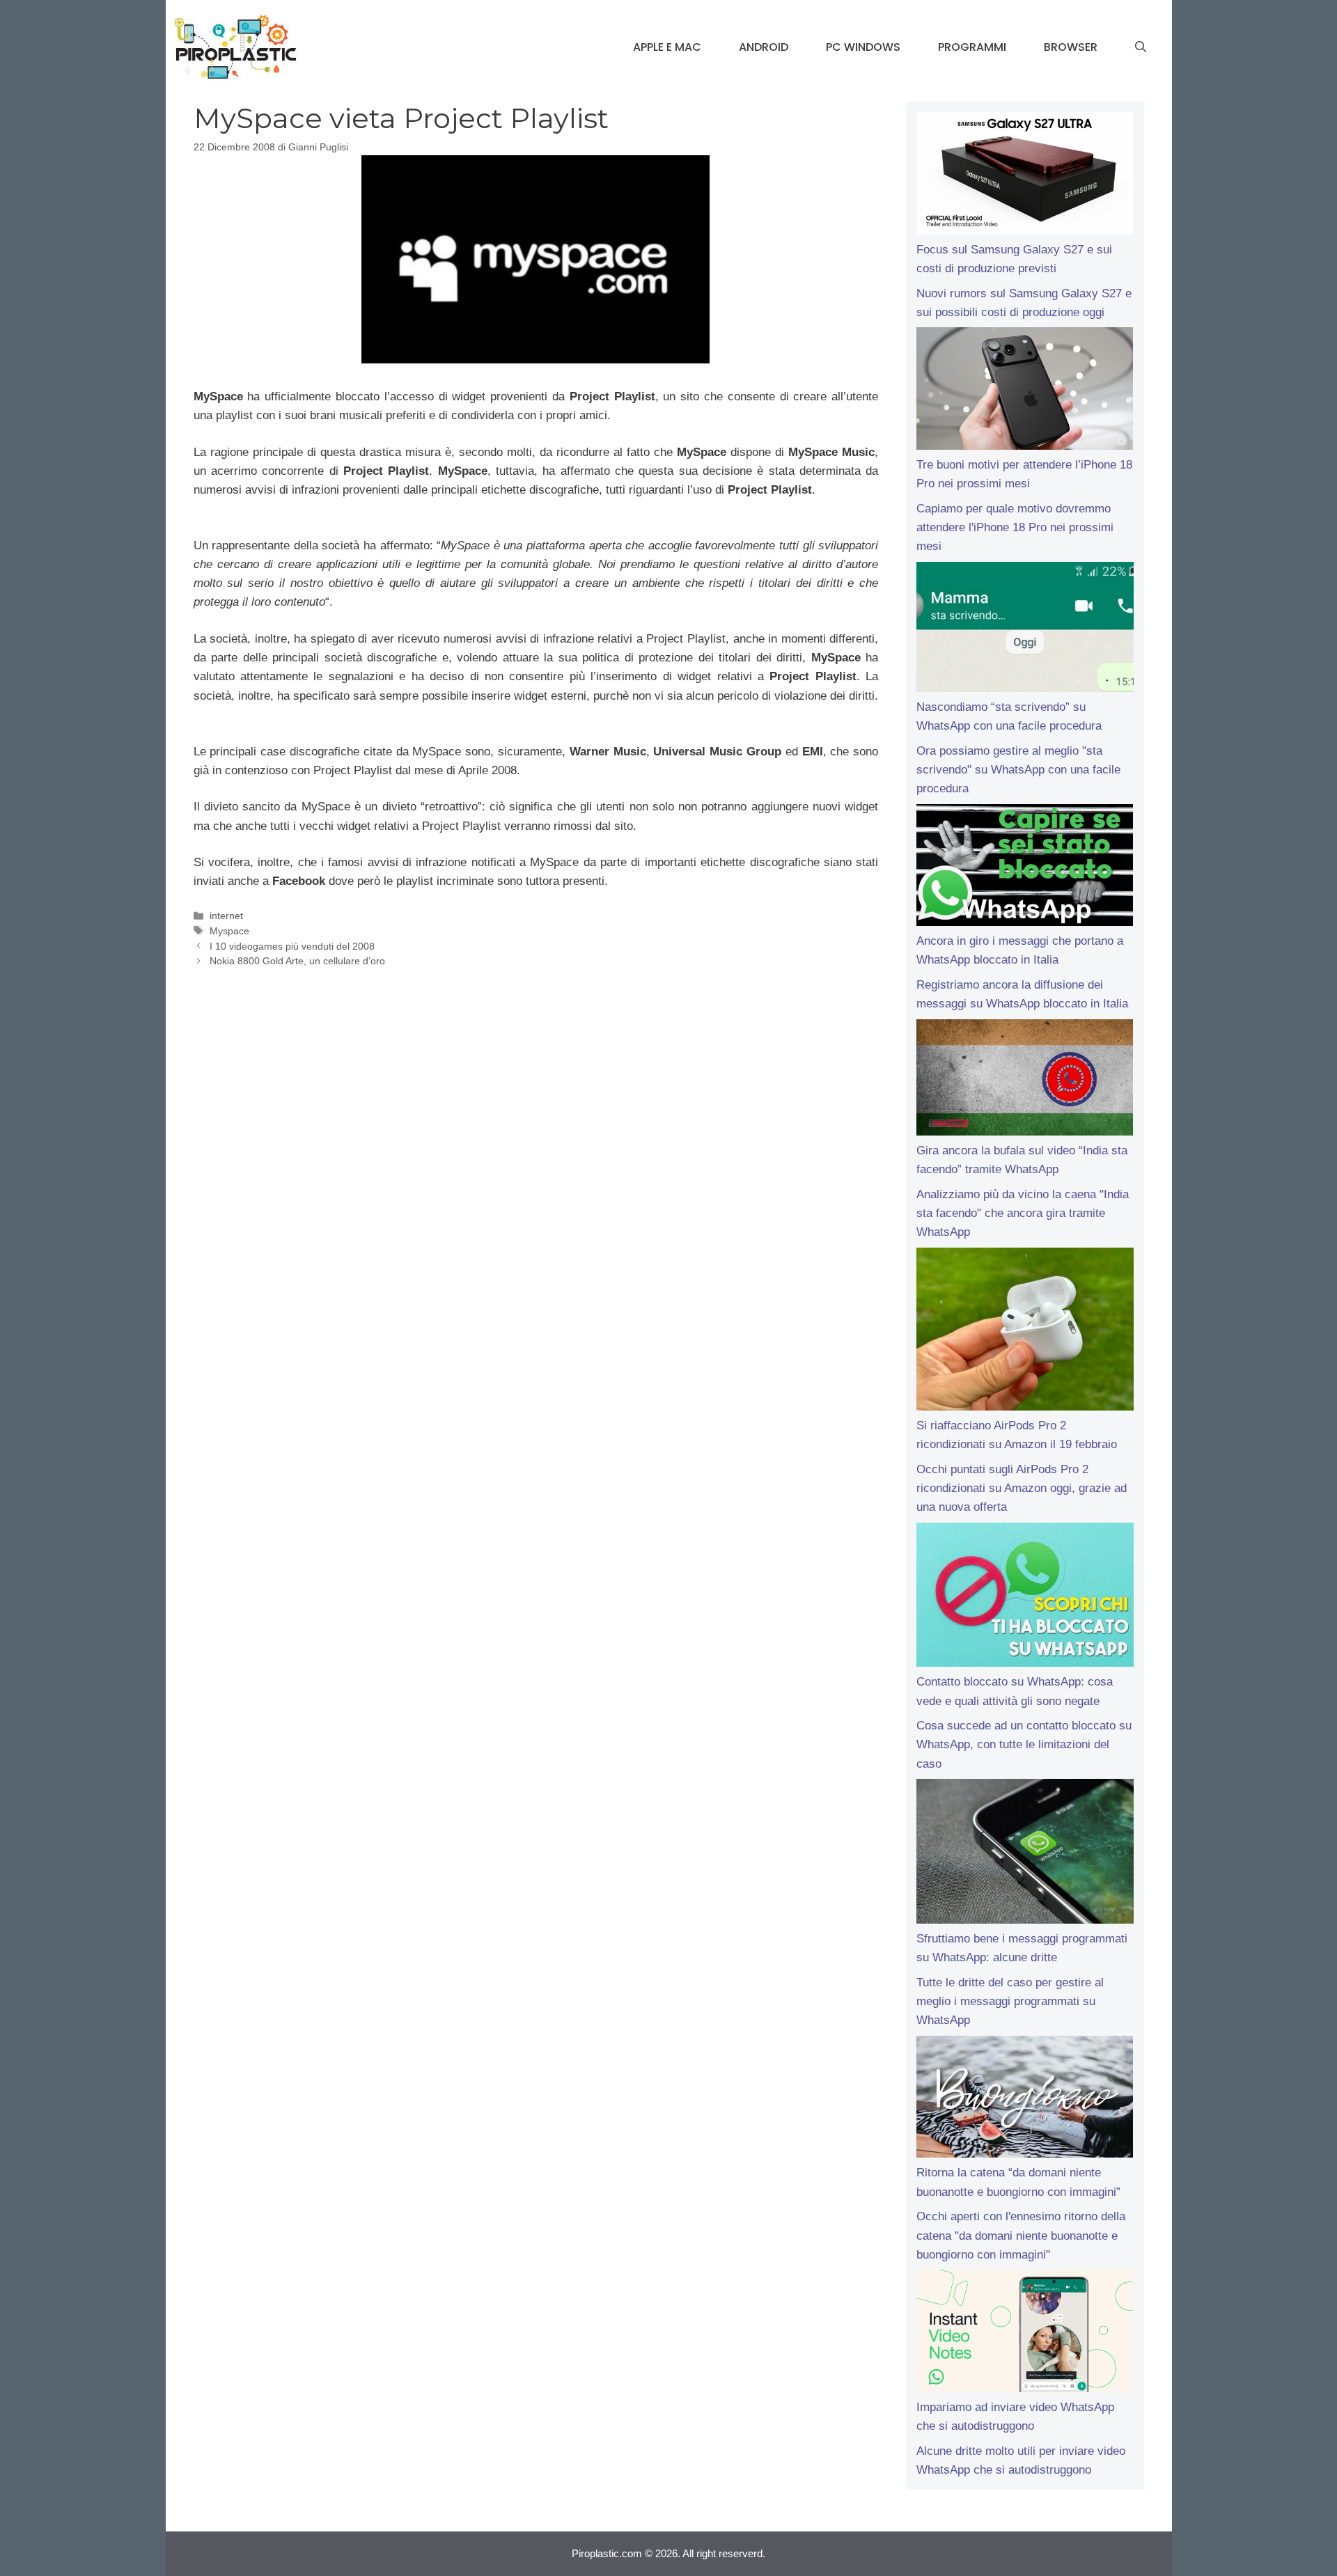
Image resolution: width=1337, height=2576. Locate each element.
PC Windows (863, 47)
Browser (1071, 47)
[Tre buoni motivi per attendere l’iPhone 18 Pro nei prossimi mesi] (1025, 391)
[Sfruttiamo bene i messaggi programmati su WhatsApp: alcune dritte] (1025, 1854)
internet (226, 916)
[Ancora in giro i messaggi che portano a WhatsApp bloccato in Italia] (1025, 868)
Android (764, 47)
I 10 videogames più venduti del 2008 (292, 946)
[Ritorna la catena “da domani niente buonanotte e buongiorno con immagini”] (1025, 2100)
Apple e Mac (667, 47)
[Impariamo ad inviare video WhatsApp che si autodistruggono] (1025, 2334)
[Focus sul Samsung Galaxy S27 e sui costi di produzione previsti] (1025, 176)
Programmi (972, 47)
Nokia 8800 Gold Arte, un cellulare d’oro (297, 961)
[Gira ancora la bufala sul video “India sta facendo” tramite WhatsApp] (1025, 1080)
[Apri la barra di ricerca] (1141, 47)
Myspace (229, 931)
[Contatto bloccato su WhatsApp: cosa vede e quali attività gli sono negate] (1025, 1598)
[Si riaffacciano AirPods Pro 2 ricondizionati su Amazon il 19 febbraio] (1025, 1332)
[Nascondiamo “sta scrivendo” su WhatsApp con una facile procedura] (1025, 630)
